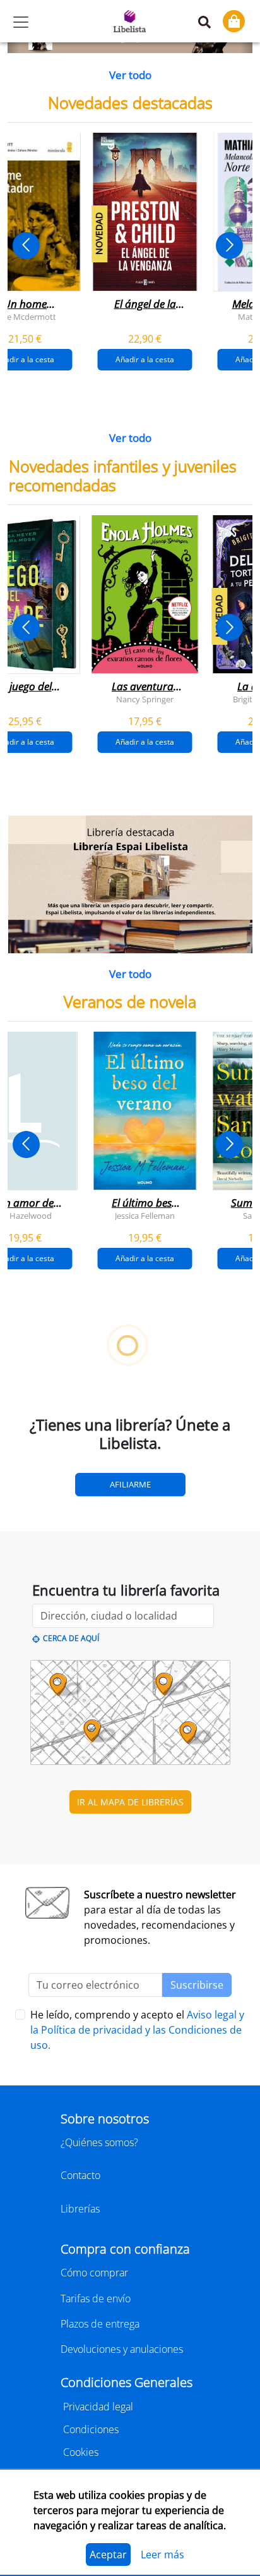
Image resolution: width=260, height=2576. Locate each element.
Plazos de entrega (100, 2324)
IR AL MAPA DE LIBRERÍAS (130, 1802)
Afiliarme (130, 1484)
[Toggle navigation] (21, 22)
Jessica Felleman (145, 1216)
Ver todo (130, 75)
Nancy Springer (145, 699)
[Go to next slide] (229, 246)
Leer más (162, 2555)
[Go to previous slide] (26, 246)
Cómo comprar (94, 2273)
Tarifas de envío (96, 2298)
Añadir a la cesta (145, 359)
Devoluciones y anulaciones (122, 2349)
